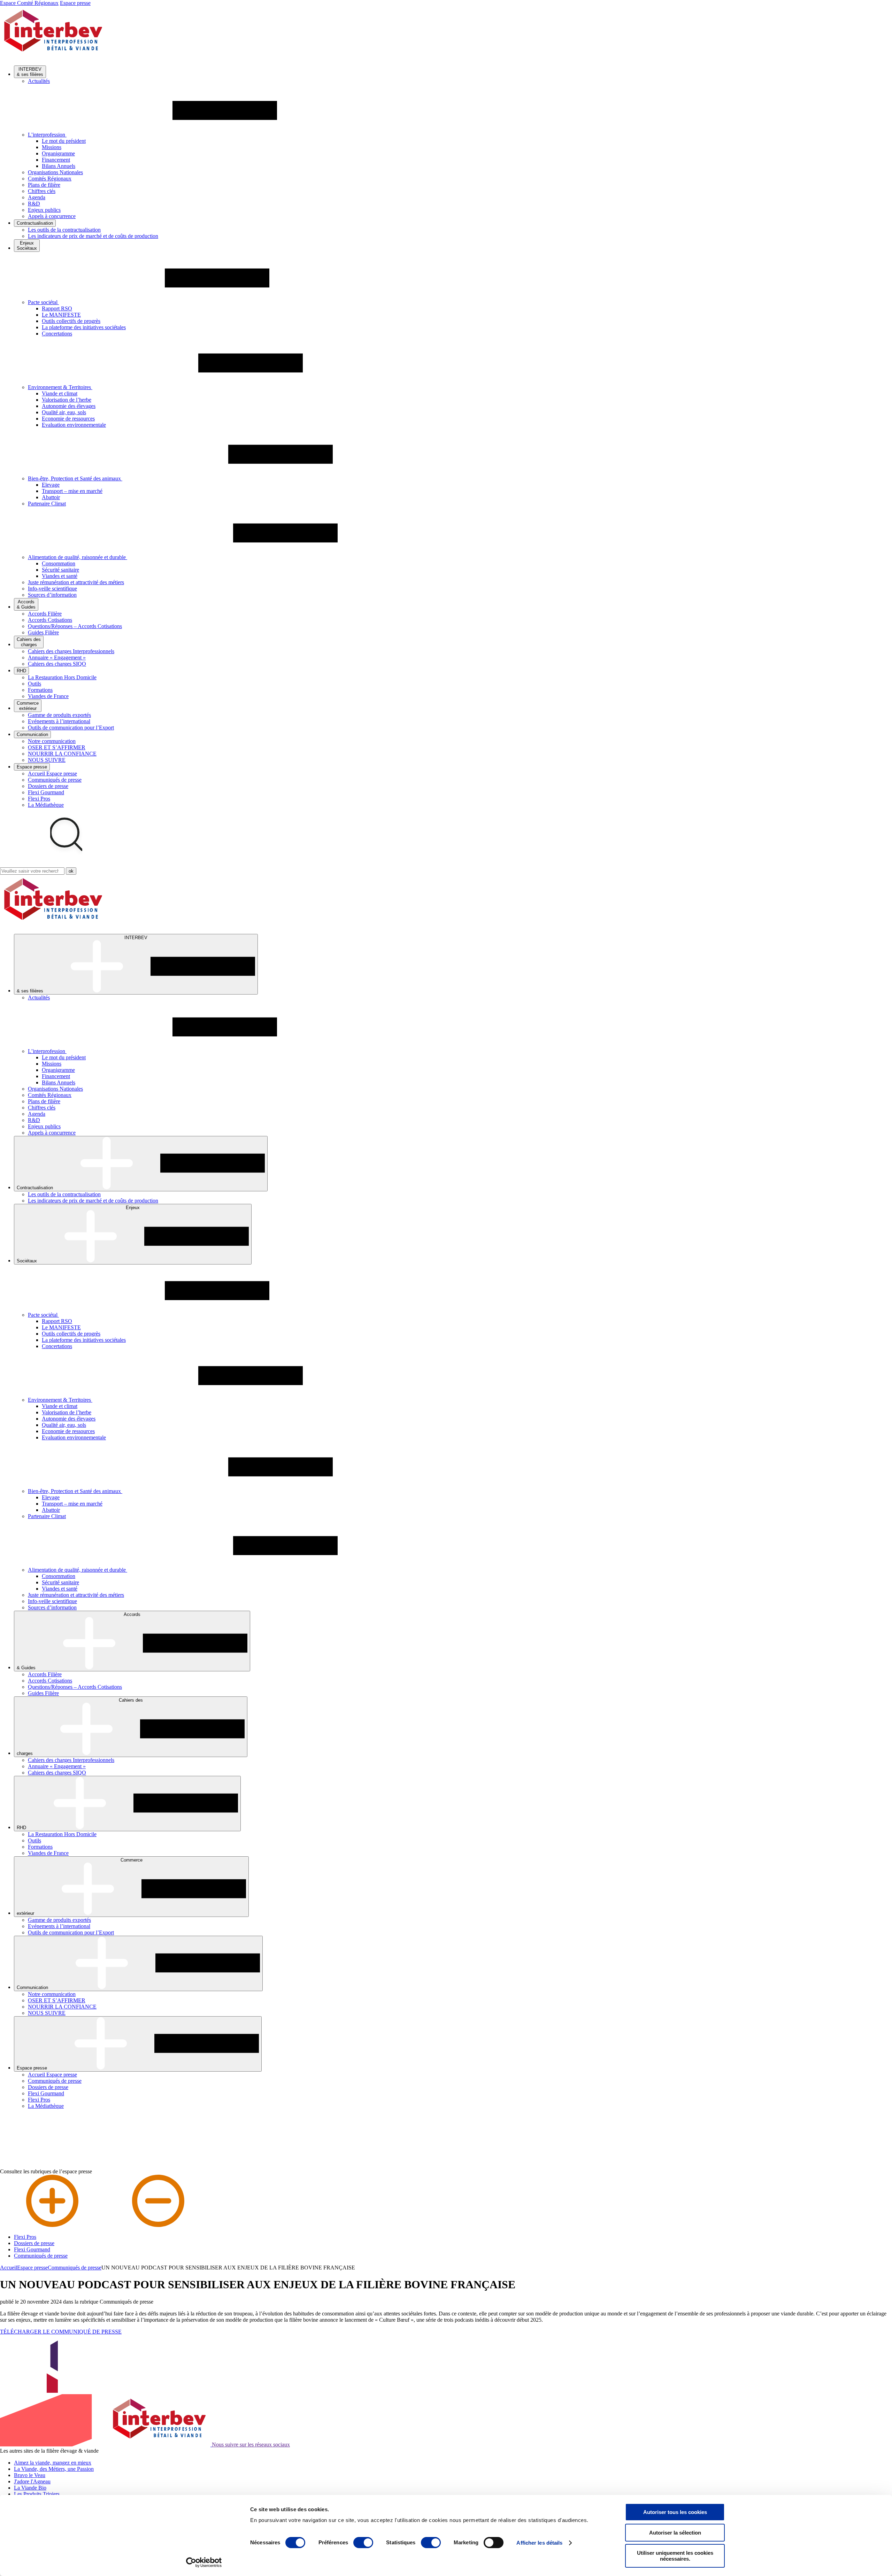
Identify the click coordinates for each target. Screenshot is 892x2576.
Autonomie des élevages (69, 406)
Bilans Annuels (59, 166)
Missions (52, 147)
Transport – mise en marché (72, 491)
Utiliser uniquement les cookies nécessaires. (675, 2556)
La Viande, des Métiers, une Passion (54, 2469)
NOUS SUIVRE (47, 760)
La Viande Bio (30, 2488)
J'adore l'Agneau (32, 2481)
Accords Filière (45, 614)
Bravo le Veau (30, 2475)
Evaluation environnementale (74, 425)
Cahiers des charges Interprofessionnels (71, 651)
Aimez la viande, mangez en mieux (53, 2463)
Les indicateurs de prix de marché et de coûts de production (93, 236)
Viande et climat (60, 393)
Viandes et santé (60, 576)
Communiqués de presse (55, 780)
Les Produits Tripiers (37, 2494)
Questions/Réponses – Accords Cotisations (75, 626)
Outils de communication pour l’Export (71, 728)
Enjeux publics (44, 210)
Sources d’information (52, 595)
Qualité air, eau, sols (64, 412)
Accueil (9, 2268)
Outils (34, 684)
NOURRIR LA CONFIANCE (62, 754)
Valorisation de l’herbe (67, 400)
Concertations (57, 334)
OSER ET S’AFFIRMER (57, 747)
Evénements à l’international (59, 721)
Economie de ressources (68, 419)
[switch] (363, 2543)
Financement (56, 160)
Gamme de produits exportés (59, 715)
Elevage (51, 485)
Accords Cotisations (50, 620)
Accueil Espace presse (52, 773)
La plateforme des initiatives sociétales (84, 327)
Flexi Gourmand (46, 792)
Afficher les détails (539, 2543)
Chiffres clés (42, 191)
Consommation (59, 563)
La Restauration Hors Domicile (62, 677)
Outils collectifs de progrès (71, 321)
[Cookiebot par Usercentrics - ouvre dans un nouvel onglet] (204, 2562)
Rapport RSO (57, 308)
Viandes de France (48, 696)
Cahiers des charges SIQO (57, 664)
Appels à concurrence (52, 216)
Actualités (39, 81)
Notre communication (52, 741)
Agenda (37, 197)
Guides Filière (43, 632)
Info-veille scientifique (52, 589)
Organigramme (58, 153)
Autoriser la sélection (675, 2533)
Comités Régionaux (50, 179)
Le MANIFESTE (61, 315)
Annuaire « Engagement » (57, 657)
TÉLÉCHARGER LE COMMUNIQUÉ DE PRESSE (61, 2332)
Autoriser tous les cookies (675, 2512)
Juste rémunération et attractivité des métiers (76, 582)
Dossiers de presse (48, 786)
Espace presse (75, 3)
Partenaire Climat (47, 504)
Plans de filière (44, 185)
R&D (34, 204)
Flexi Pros (39, 799)
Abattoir (51, 497)
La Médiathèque (46, 805)
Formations (40, 690)
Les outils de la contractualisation (64, 230)
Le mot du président (64, 141)
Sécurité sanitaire (60, 570)
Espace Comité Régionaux (29, 3)
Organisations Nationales (55, 172)
